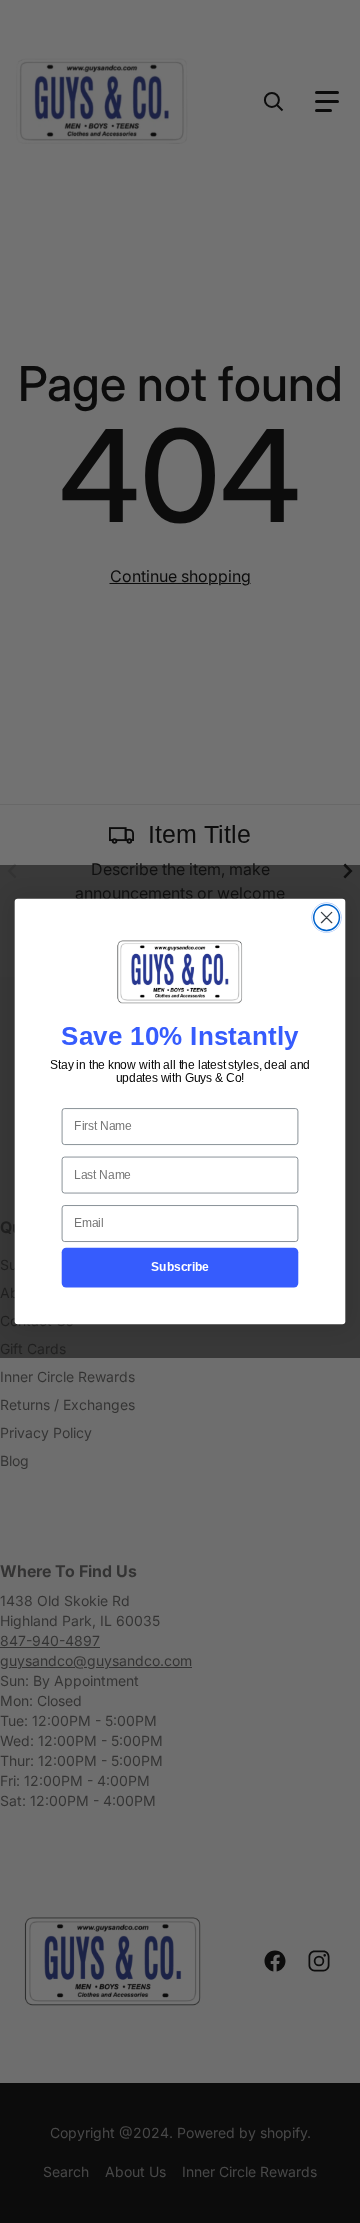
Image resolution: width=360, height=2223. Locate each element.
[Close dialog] (327, 918)
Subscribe (179, 1267)
